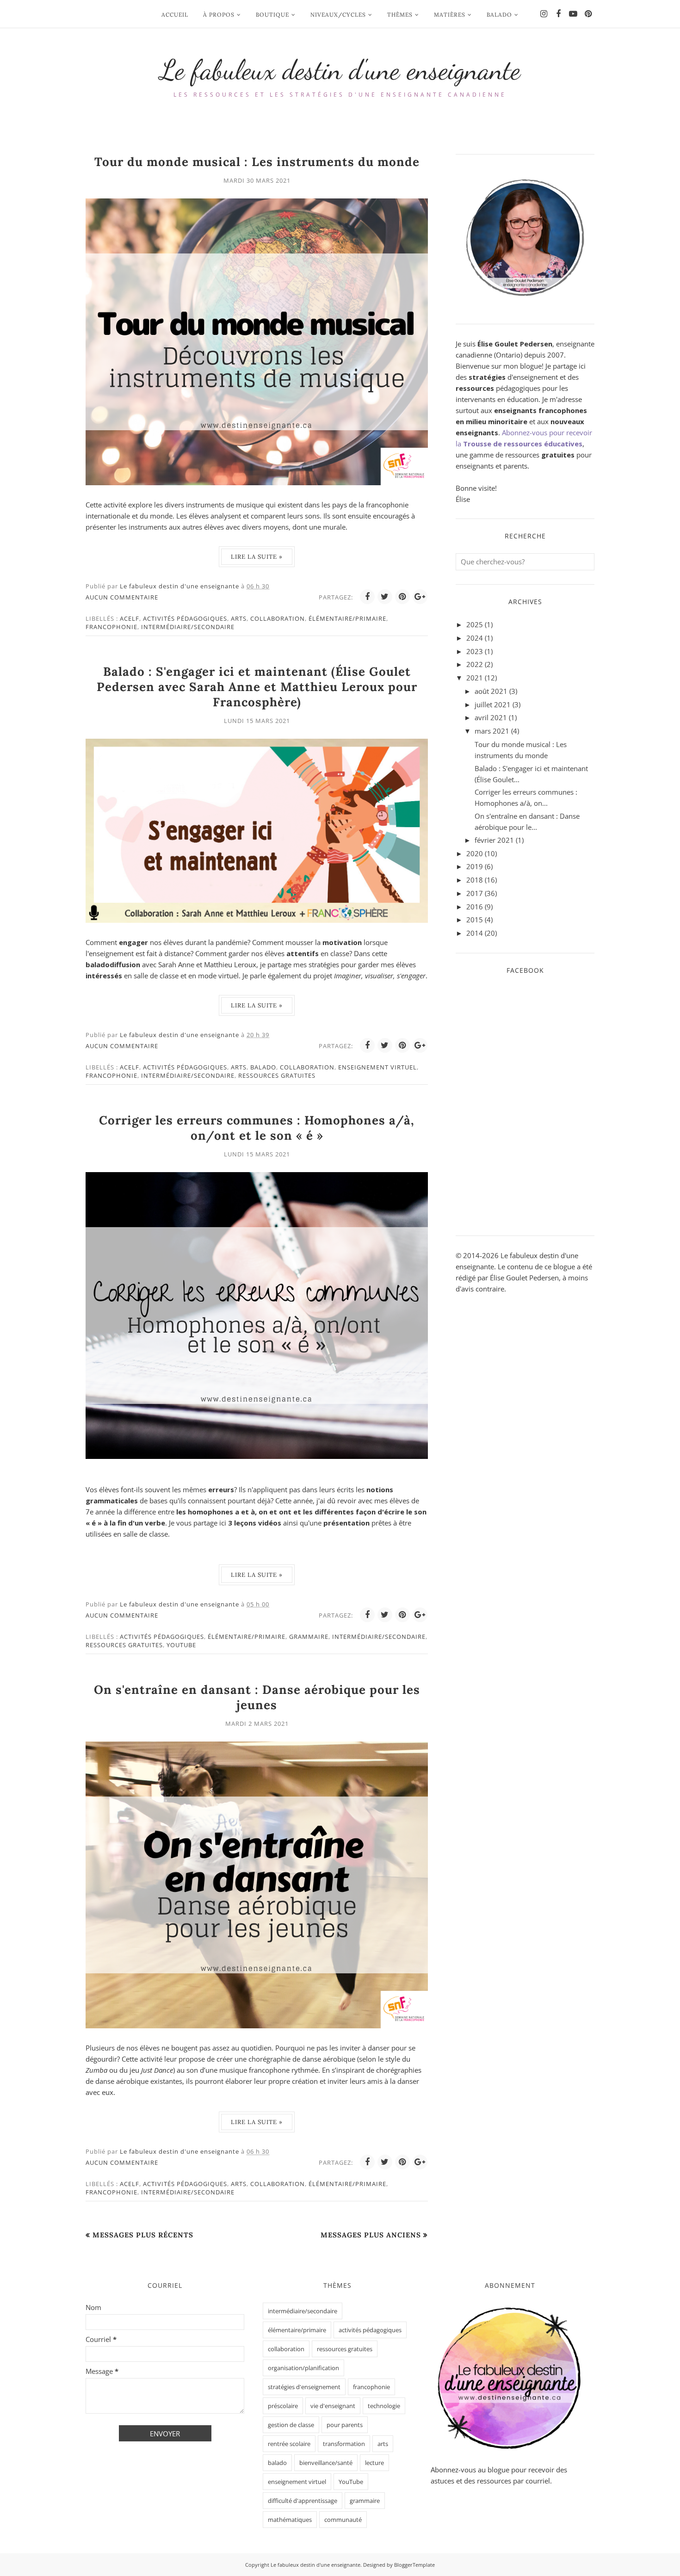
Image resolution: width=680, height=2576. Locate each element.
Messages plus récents (143, 2235)
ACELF (130, 618)
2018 (475, 880)
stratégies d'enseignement (304, 2387)
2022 (475, 664)
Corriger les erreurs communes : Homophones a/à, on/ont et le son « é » (257, 1128)
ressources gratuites (277, 1075)
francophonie (111, 627)
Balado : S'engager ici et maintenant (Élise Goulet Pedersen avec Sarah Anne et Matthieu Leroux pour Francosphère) (257, 687)
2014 (475, 933)
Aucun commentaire (122, 597)
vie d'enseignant (333, 2406)
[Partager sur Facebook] (367, 597)
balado (263, 1067)
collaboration (278, 618)
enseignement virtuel (377, 1067)
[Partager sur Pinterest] (402, 597)
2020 (475, 853)
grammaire (309, 1637)
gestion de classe (291, 2425)
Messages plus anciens (371, 2235)
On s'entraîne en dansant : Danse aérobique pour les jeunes (257, 1697)
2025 (475, 624)
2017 (475, 893)
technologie (384, 2406)
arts (239, 618)
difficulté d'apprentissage (303, 2501)
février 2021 (494, 840)
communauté (343, 2520)
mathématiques (290, 2520)
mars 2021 (492, 731)
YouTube (181, 1645)
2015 (475, 920)
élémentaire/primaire (347, 618)
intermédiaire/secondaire (188, 627)
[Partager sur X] (385, 597)
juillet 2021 (493, 704)
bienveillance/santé (326, 2463)
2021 (475, 678)
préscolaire (283, 2406)
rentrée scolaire (289, 2444)
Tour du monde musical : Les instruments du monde (257, 162)
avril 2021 (491, 717)
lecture (374, 2463)
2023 (475, 651)
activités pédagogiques (185, 618)
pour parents (345, 2425)
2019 (475, 866)
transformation (344, 2444)
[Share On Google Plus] (420, 597)
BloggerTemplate (414, 2565)
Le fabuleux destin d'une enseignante (340, 70)
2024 (475, 638)
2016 (475, 907)
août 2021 (491, 691)
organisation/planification (303, 2368)
